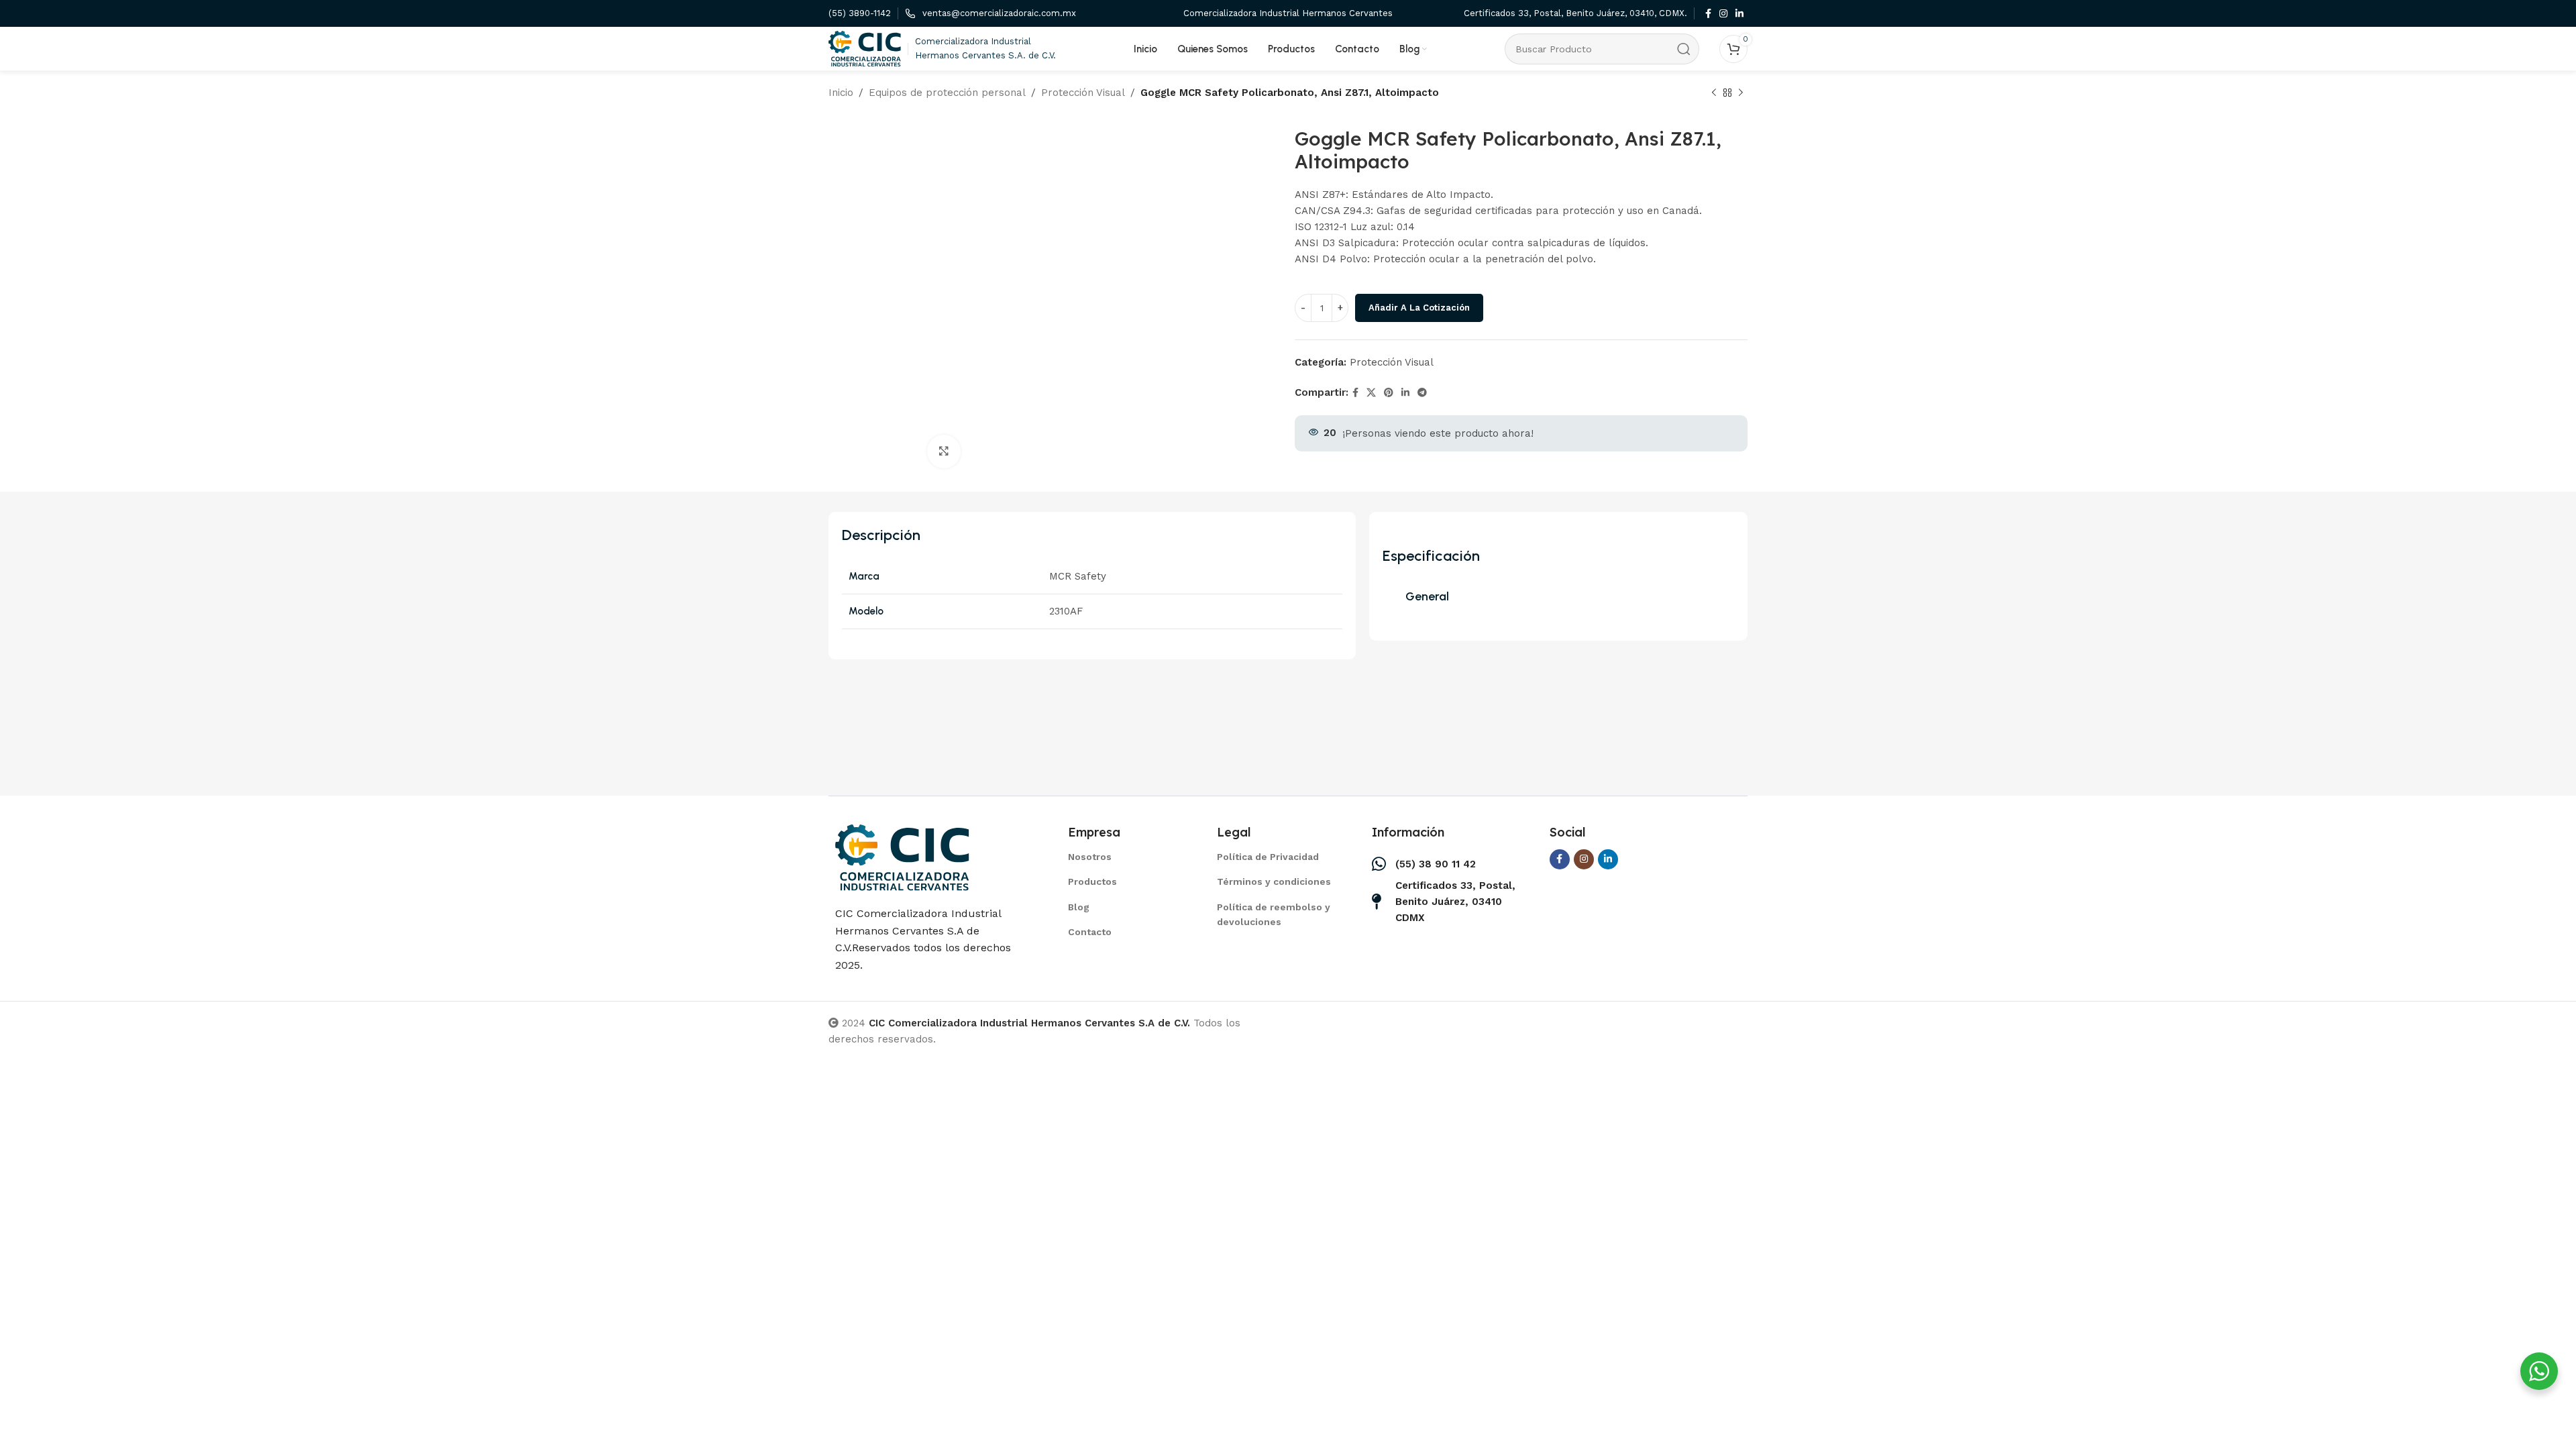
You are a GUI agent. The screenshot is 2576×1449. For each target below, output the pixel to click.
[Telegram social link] (1422, 393)
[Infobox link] (860, 14)
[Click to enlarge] (944, 451)
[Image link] (902, 857)
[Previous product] (1714, 93)
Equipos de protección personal (947, 93)
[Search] (1684, 49)
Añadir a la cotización (1419, 308)
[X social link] (1371, 393)
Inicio (841, 93)
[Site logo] (865, 48)
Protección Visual (1083, 93)
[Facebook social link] (1708, 14)
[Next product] (1741, 93)
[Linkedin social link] (1739, 14)
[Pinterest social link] (1389, 393)
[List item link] (1126, 857)
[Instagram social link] (1723, 14)
